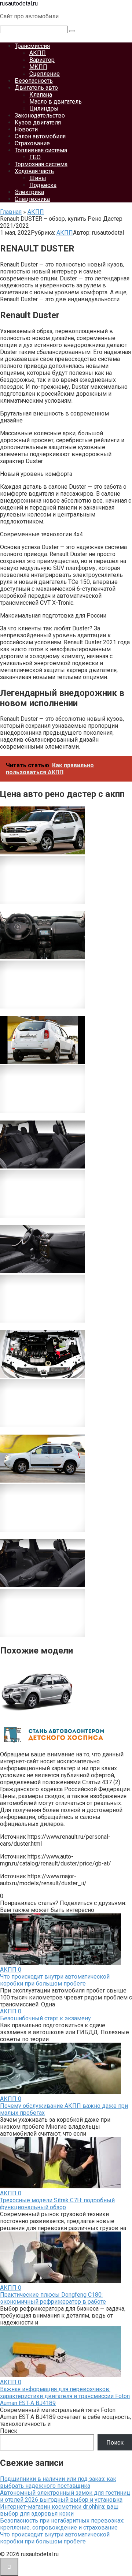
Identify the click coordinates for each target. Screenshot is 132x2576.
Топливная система (41, 150)
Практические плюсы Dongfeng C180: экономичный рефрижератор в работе (53, 2298)
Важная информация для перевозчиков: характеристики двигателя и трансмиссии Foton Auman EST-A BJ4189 (65, 2396)
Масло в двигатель (56, 102)
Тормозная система (41, 164)
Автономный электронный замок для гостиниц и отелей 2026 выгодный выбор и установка (65, 2496)
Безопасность (34, 81)
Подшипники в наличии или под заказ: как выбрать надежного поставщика (58, 2482)
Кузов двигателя (38, 122)
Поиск (9, 2431)
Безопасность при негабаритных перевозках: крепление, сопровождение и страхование (62, 2524)
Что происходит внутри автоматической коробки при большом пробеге (55, 1980)
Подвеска (43, 185)
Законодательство (40, 115)
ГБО (35, 157)
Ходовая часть (34, 171)
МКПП (38, 67)
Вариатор (42, 60)
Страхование (32, 143)
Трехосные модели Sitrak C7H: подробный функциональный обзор (57, 2204)
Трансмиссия (32, 46)
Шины (38, 178)
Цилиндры (44, 109)
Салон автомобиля (40, 136)
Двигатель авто (36, 88)
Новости (26, 129)
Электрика (29, 192)
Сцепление (45, 74)
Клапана (41, 95)
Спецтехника (32, 199)
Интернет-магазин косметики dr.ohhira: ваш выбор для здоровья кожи (59, 2510)
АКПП (38, 53)
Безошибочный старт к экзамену (45, 2018)
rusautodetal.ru (19, 3)
